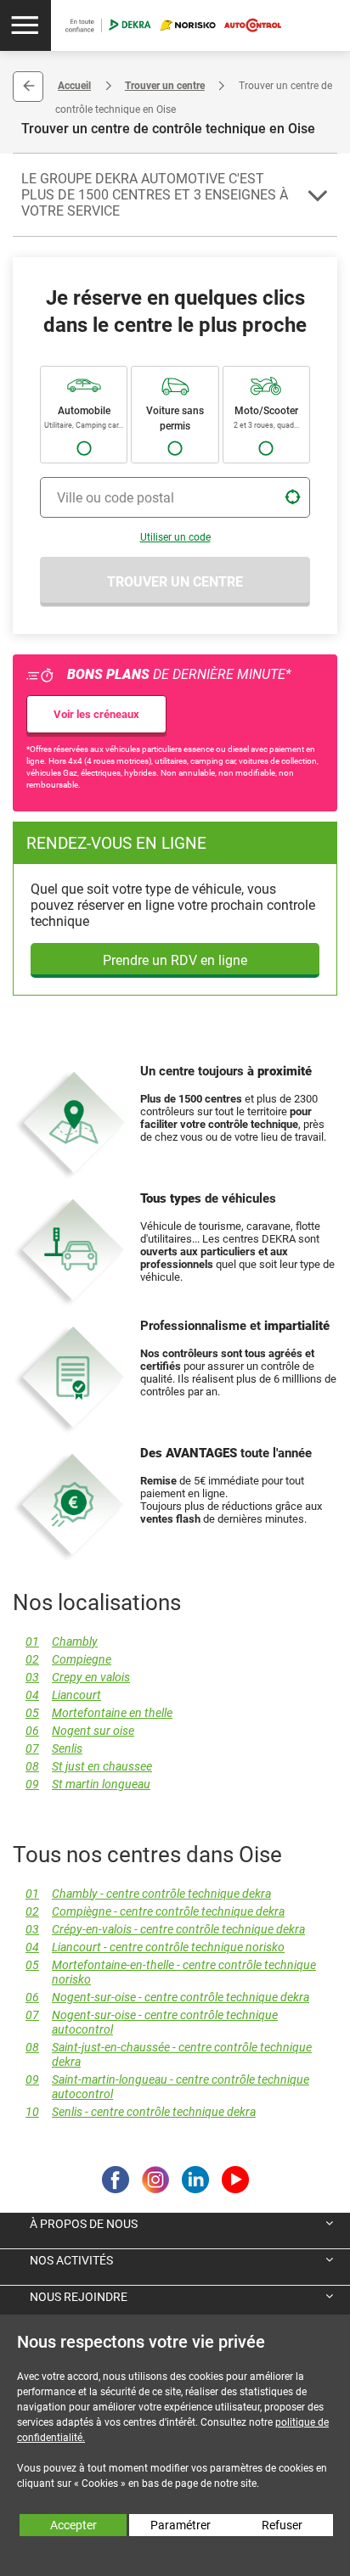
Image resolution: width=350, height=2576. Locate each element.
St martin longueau (88, 1785)
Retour (28, 87)
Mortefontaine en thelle (99, 1713)
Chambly (62, 1642)
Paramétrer (181, 2525)
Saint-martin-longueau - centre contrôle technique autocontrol (167, 2087)
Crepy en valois (78, 1678)
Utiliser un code (175, 537)
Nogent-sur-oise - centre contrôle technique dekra (167, 1998)
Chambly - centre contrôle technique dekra (148, 1894)
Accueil (74, 86)
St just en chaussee (89, 1767)
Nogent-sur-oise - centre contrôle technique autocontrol (152, 2023)
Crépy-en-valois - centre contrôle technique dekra (165, 1930)
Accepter (73, 2525)
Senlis (54, 1749)
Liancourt (63, 1695)
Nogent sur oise (80, 1731)
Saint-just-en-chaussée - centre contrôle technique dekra (169, 2055)
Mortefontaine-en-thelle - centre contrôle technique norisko (171, 1973)
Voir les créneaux (96, 714)
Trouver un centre (165, 86)
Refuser (282, 2525)
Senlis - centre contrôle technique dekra (141, 2112)
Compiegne (68, 1660)
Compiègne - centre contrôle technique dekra (155, 1912)
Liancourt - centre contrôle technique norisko (155, 1947)
